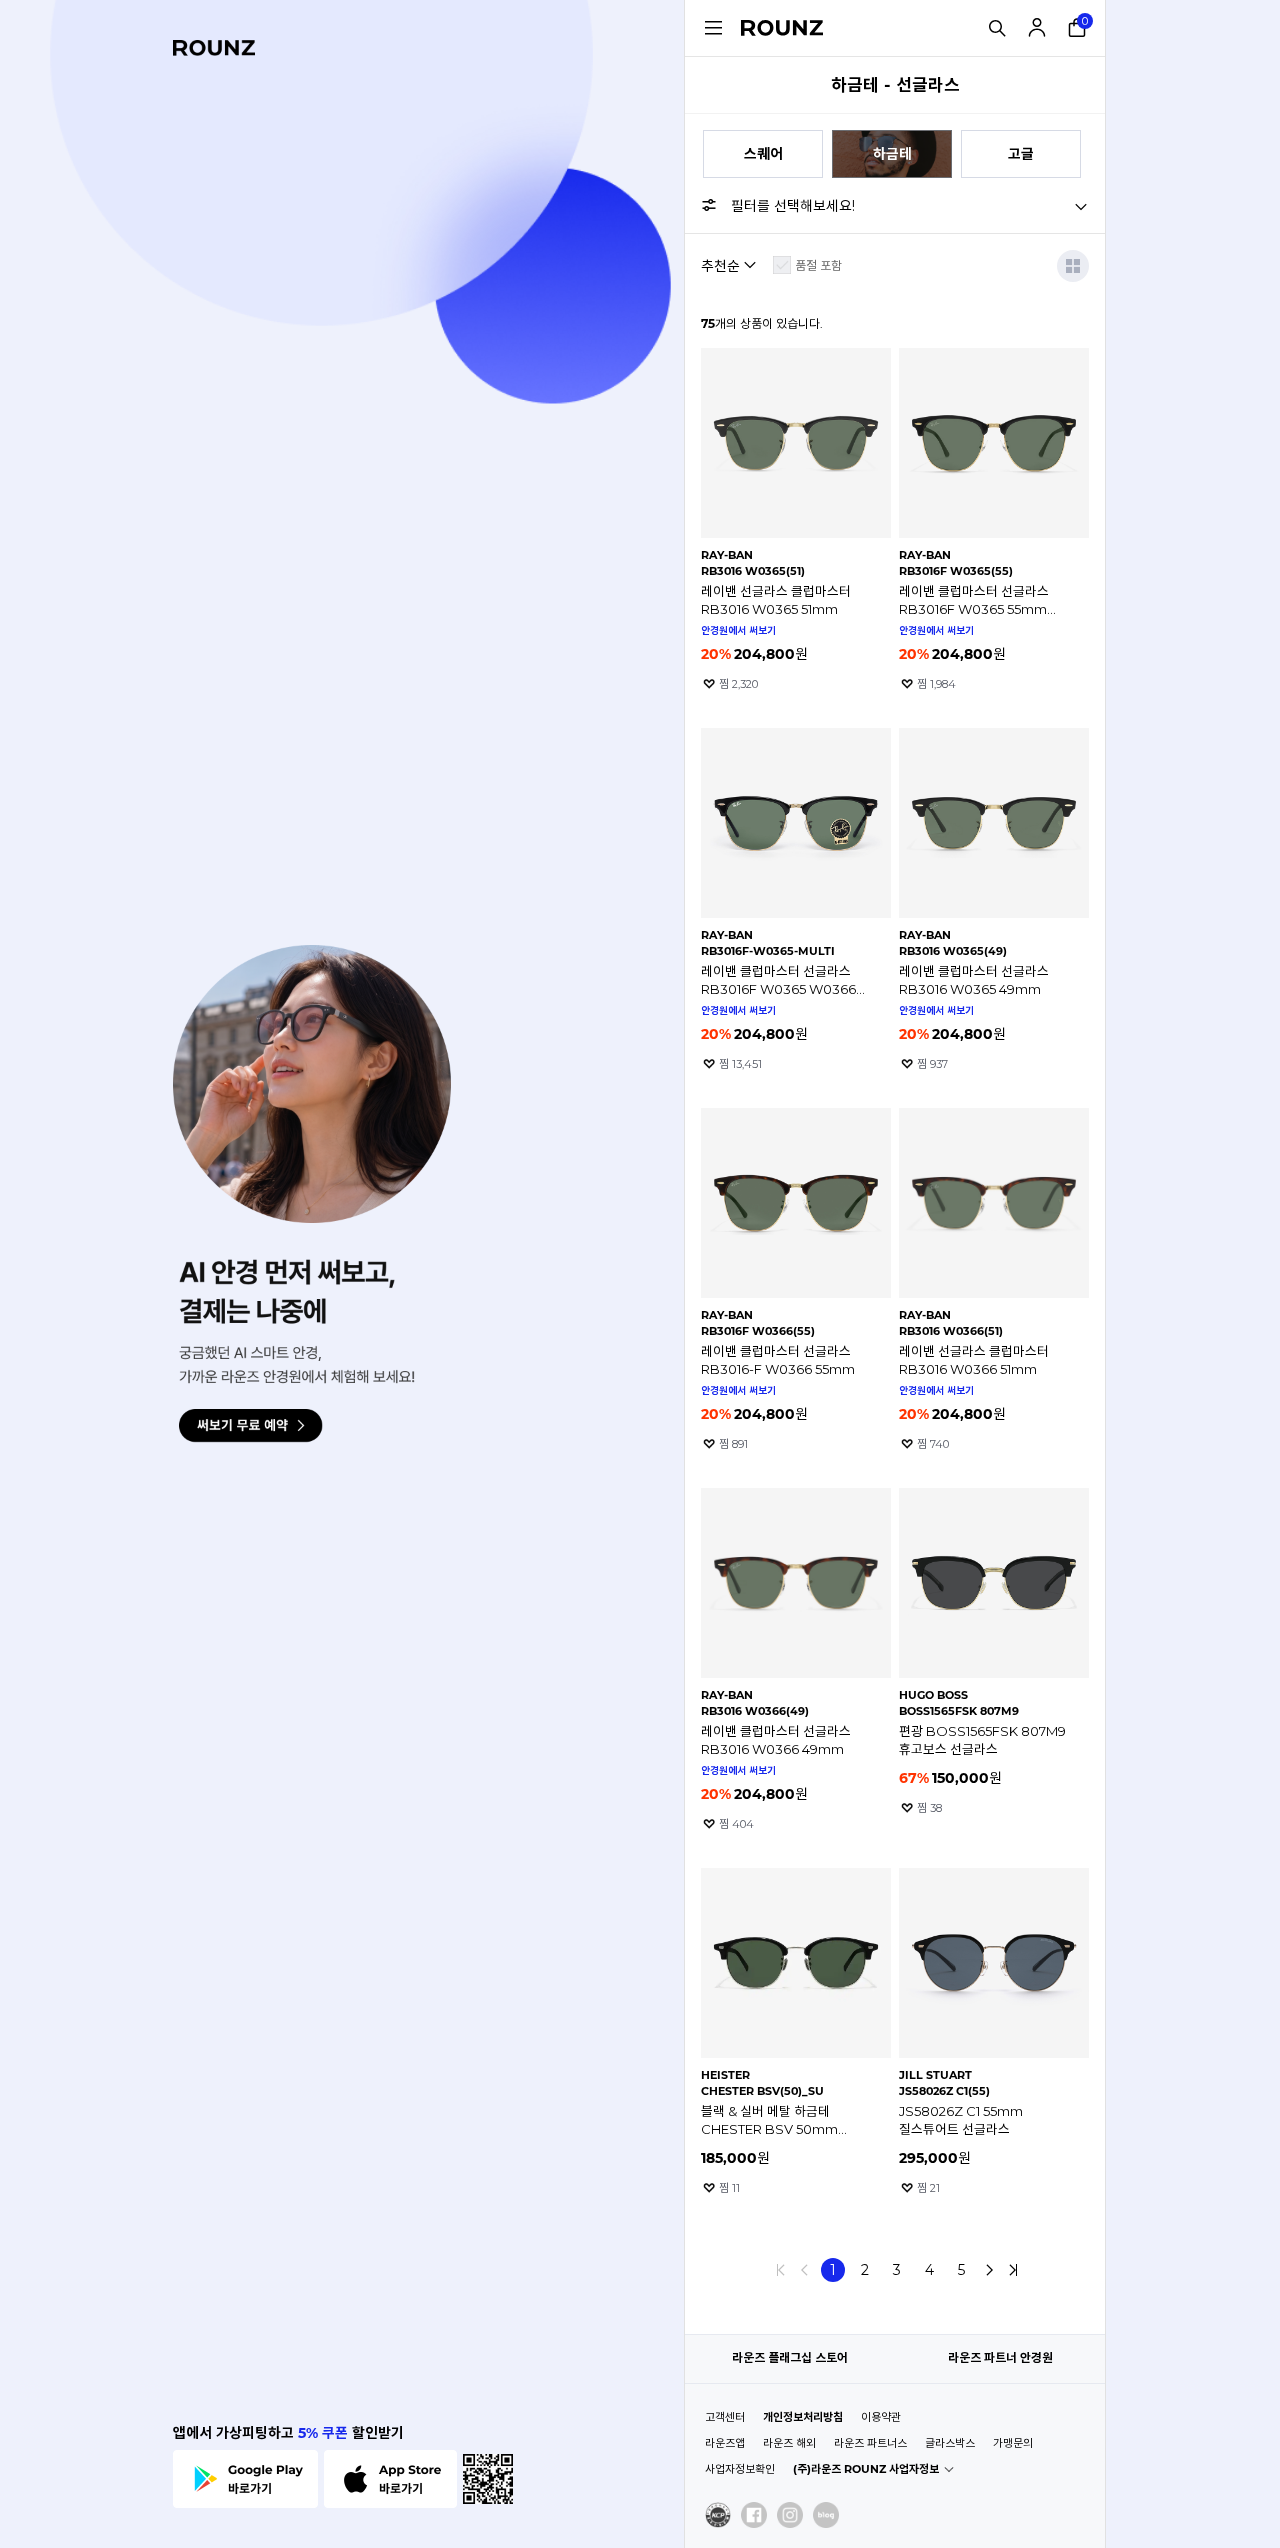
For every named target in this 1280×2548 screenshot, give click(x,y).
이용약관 (881, 2417)
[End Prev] (781, 2270)
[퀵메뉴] (713, 28)
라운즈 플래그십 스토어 (790, 2357)
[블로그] (826, 2515)
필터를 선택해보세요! (793, 206)
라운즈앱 (725, 2443)
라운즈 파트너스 (870, 2443)
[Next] (989, 2270)
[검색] (997, 28)
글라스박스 (950, 2443)
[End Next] (1013, 2270)
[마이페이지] (1037, 28)
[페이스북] (754, 2515)
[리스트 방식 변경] (1073, 266)
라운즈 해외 (789, 2443)
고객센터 (725, 2417)
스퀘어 (763, 154)
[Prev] (805, 2270)
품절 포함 (818, 265)
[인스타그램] (790, 2515)
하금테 (892, 154)
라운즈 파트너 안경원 (1000, 2357)
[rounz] (214, 48)
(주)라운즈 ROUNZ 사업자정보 (866, 2469)
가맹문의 (1013, 2443)
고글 (1021, 154)
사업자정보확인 (740, 2469)
